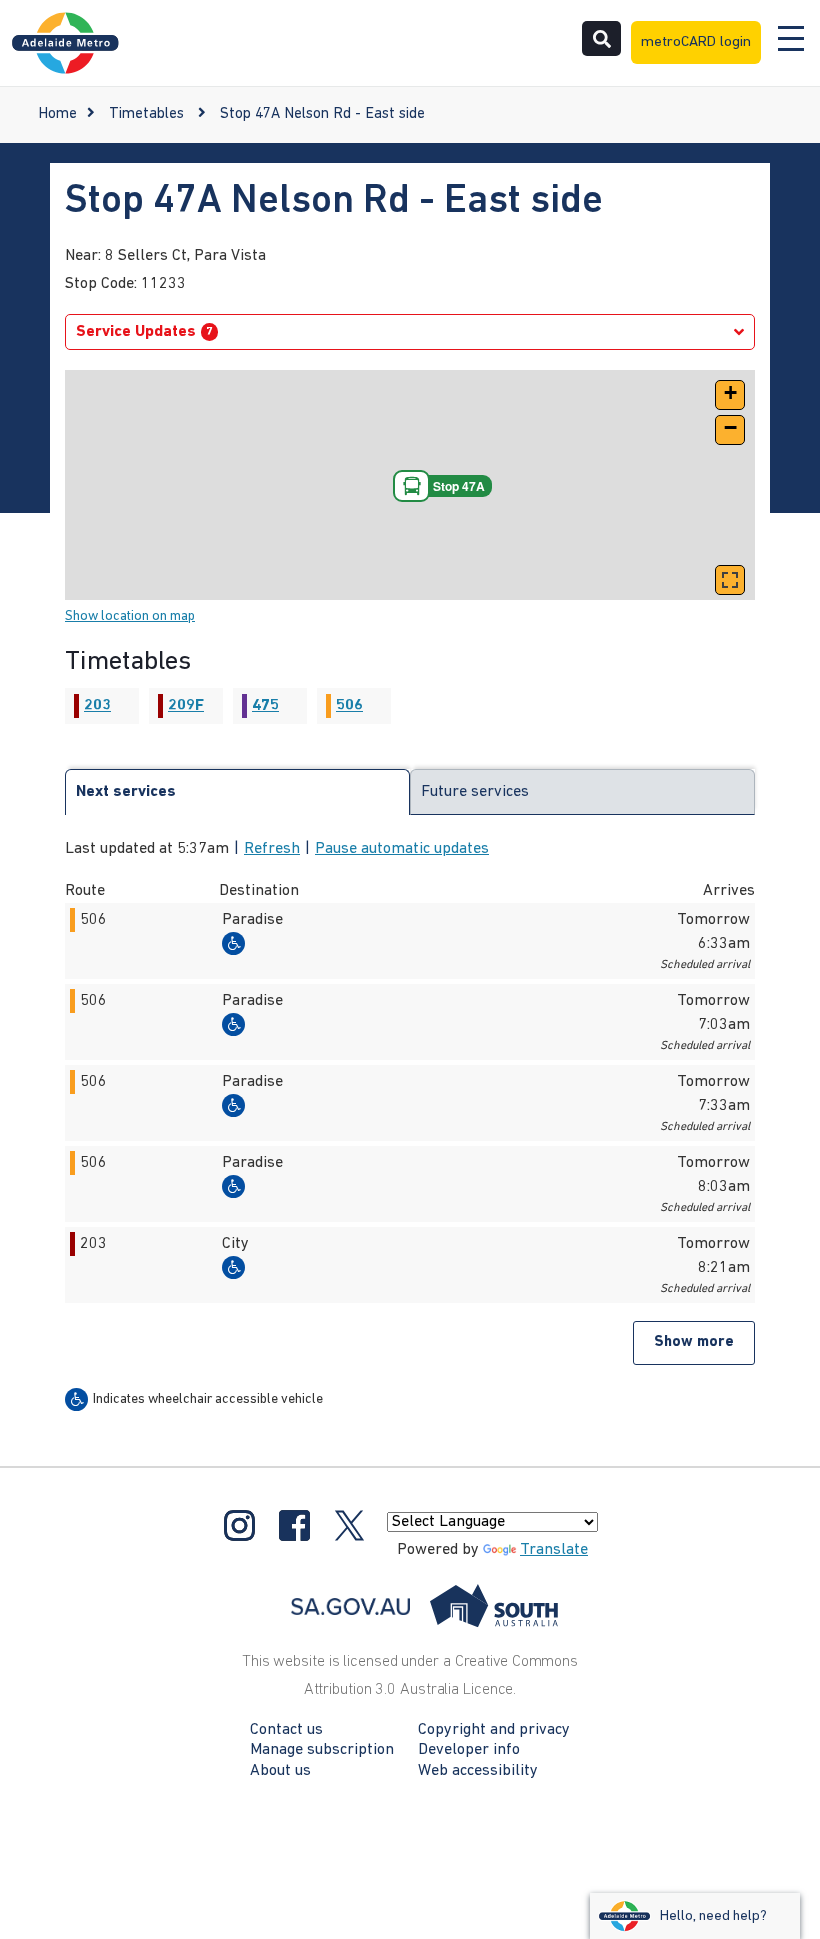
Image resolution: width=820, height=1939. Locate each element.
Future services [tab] (475, 792)
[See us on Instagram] (239, 1526)
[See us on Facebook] (294, 1526)
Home (57, 114)
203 (97, 706)
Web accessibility (478, 1771)
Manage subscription (322, 1750)
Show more (694, 1342)
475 (265, 706)
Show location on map (130, 616)
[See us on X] (349, 1526)
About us (280, 1771)
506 (349, 706)
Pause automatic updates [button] (402, 849)
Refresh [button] (272, 849)
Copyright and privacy (494, 1730)
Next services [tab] (126, 792)
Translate (554, 1550)
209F (186, 706)
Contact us (286, 1730)
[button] (730, 395)
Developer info (469, 1750)
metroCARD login (696, 42)
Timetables (146, 114)
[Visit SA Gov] (425, 1606)
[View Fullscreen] (730, 580)
